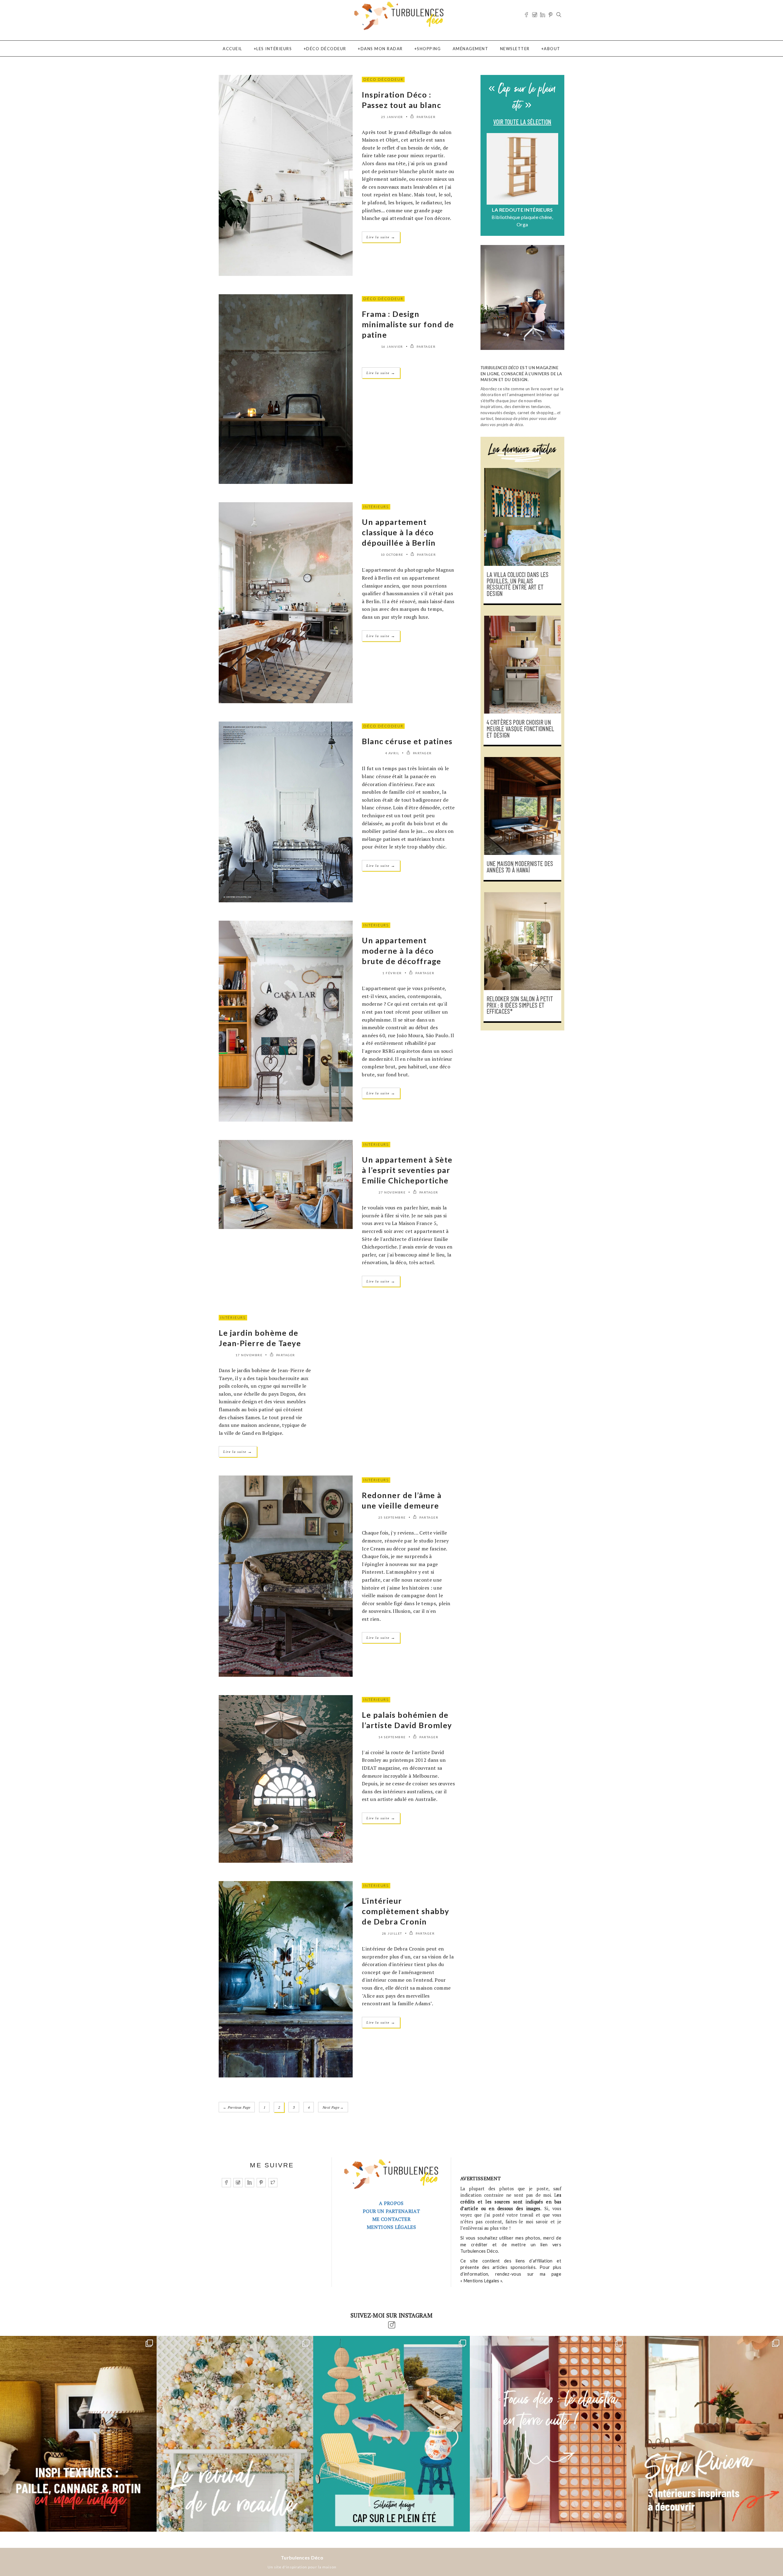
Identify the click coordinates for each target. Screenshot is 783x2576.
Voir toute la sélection (522, 122)
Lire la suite (381, 237)
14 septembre (392, 1737)
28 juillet (392, 1933)
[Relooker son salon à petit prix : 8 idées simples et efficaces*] (522, 941)
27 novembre (392, 1192)
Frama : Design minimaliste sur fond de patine (408, 324)
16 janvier (392, 347)
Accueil (232, 49)
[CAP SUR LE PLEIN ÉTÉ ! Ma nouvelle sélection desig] (391, 2434)
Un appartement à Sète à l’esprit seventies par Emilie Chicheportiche (407, 1170)
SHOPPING (429, 49)
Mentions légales (391, 2227)
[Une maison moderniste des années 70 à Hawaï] (522, 806)
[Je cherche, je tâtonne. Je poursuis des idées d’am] (78, 2434)
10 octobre (392, 555)
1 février (392, 973)
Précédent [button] (490, 182)
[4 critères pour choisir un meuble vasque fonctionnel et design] (522, 665)
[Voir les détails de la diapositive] (522, 169)
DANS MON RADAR (382, 49)
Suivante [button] (555, 182)
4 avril (392, 753)
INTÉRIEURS (376, 507)
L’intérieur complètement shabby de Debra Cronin (406, 1911)
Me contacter (391, 2219)
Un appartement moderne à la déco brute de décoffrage (402, 951)
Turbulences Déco (302, 2557)
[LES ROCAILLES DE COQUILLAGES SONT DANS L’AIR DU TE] (235, 2434)
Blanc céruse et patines (407, 741)
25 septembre (392, 1517)
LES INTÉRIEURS (274, 49)
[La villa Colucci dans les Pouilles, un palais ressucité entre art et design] (522, 517)
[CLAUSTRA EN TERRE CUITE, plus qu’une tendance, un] (548, 2434)
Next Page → (333, 2107)
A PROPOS (391, 2203)
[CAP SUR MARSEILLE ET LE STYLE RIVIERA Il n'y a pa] (705, 2434)
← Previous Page (237, 2107)
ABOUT (552, 49)
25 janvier (392, 117)
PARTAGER (426, 117)
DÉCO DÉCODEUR (326, 49)
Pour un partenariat (391, 2211)
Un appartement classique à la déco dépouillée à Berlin (399, 532)
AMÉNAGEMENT (471, 49)
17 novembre (249, 1355)
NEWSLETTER (515, 49)
